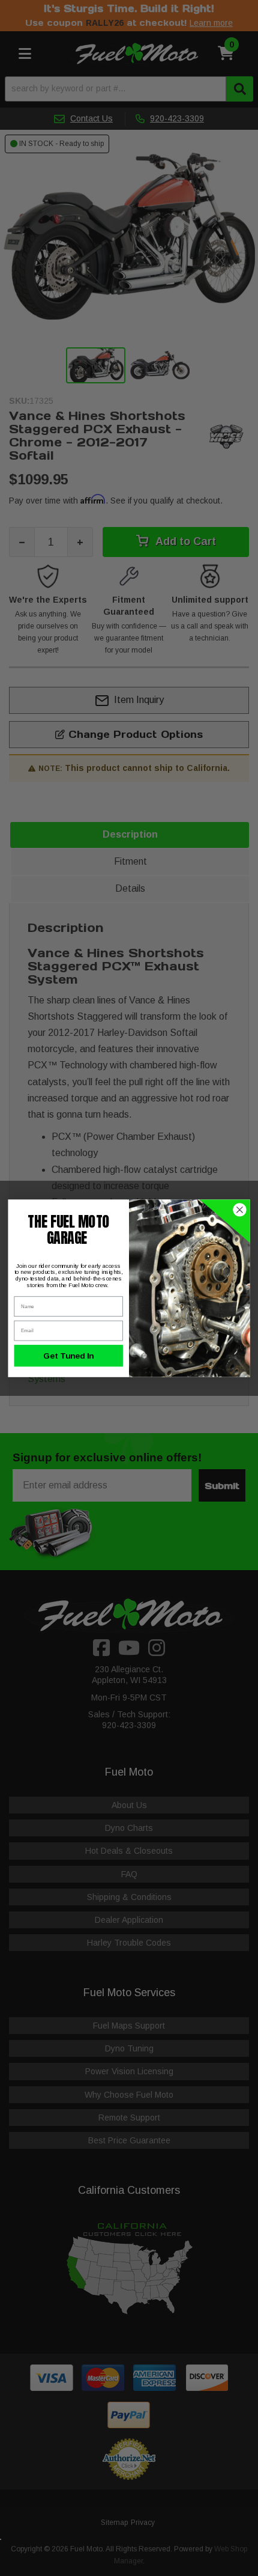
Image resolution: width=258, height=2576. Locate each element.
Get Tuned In (69, 1355)
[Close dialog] (240, 1210)
